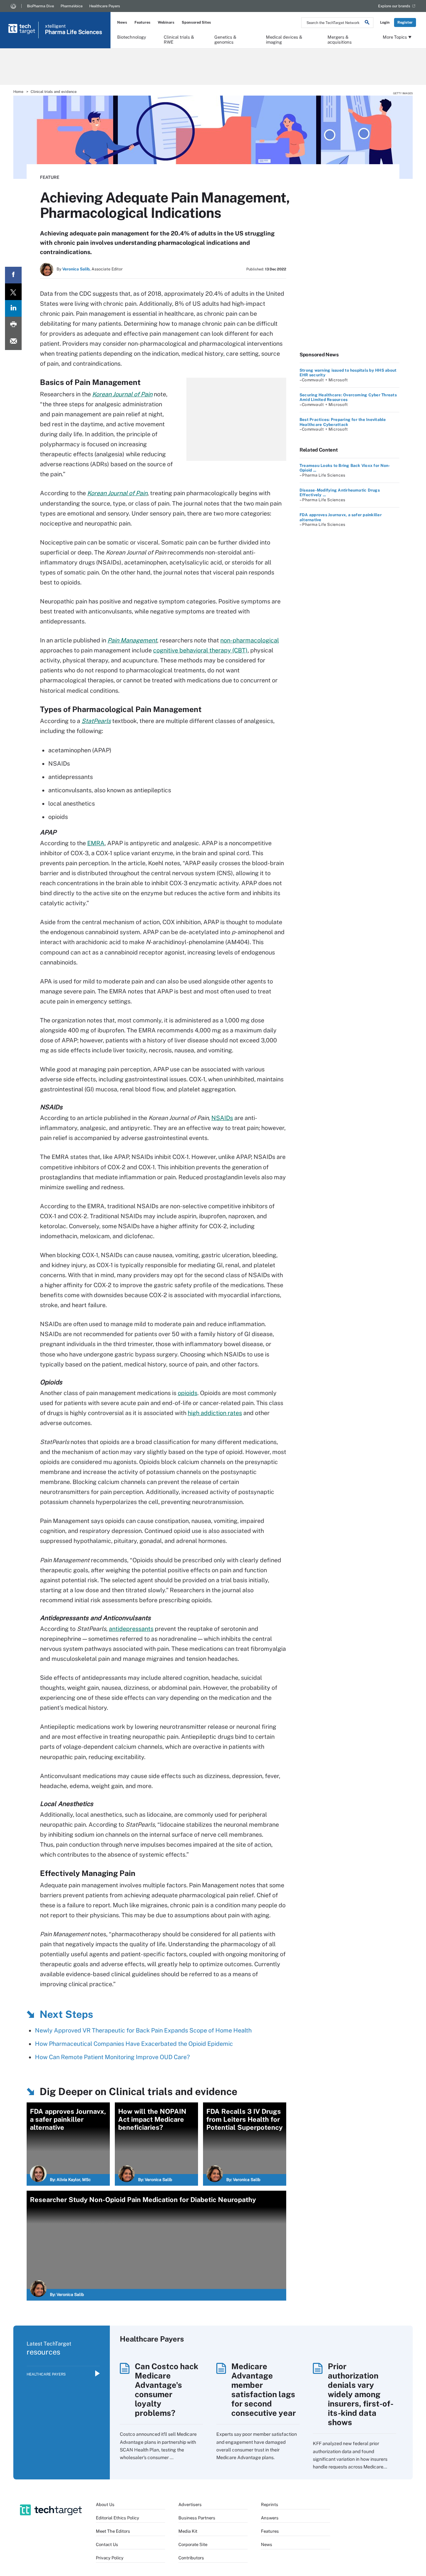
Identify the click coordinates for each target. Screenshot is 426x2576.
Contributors (191, 2558)
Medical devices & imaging (284, 39)
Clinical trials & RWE (179, 39)
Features (142, 22)
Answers (270, 2518)
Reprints (270, 2505)
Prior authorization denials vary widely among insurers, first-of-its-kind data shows (361, 2394)
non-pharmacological (250, 640)
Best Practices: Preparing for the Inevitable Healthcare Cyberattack (343, 422)
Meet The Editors (113, 2531)
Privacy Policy (110, 2558)
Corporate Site (193, 2545)
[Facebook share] (13, 275)
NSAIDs (222, 1118)
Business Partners (197, 2518)
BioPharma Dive (40, 6)
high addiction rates (215, 1413)
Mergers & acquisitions (340, 39)
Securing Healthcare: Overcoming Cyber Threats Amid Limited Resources (348, 397)
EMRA (96, 843)
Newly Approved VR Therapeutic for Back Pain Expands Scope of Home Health (143, 2030)
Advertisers (190, 2505)
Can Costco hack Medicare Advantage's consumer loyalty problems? (167, 2390)
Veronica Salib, (76, 269)
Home (18, 92)
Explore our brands (394, 6)
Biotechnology (132, 37)
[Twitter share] (13, 292)
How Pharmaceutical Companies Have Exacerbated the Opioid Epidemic (134, 2044)
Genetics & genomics (225, 39)
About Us (105, 2505)
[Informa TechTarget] (13, 6)
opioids (188, 1393)
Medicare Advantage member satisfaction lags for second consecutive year (264, 2390)
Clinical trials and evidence (54, 92)
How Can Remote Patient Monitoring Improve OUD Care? (112, 2057)
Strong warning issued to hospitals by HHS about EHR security (348, 373)
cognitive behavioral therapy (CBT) (200, 650)
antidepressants (131, 1629)
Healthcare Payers (105, 6)
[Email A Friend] (13, 342)
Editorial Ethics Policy (117, 2518)
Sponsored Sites (196, 22)
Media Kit (188, 2531)
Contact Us (107, 2545)
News (122, 22)
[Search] (367, 23)
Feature (50, 177)
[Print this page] (13, 325)
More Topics (395, 37)
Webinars (166, 22)
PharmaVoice (72, 6)
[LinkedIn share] (13, 308)
